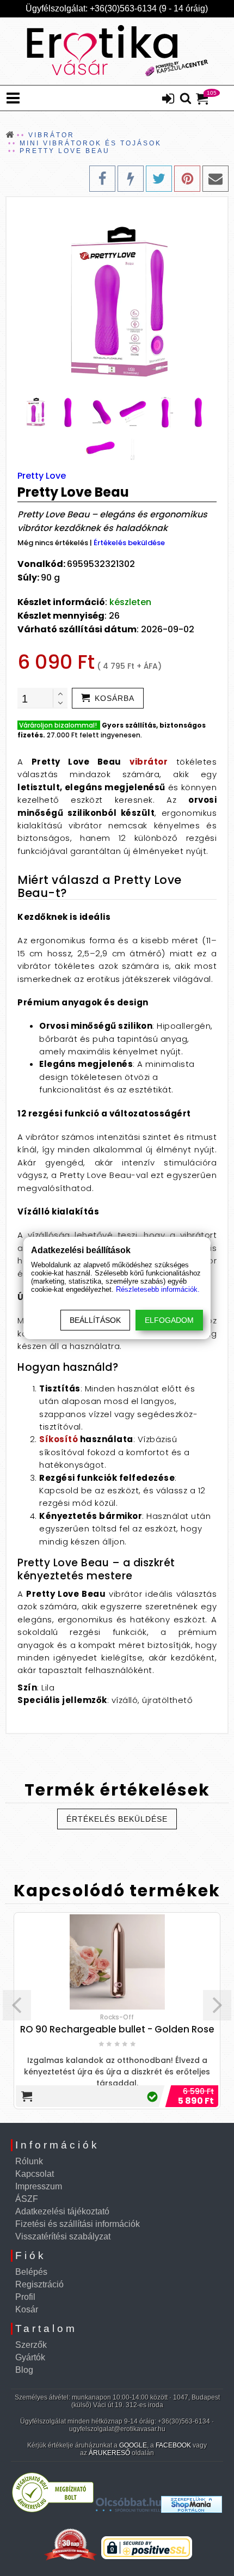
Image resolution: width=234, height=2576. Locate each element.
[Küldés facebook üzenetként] (131, 179)
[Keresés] (186, 99)
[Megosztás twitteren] (159, 179)
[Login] (168, 100)
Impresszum (39, 2186)
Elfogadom (169, 1320)
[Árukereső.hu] (53, 2510)
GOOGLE (133, 2445)
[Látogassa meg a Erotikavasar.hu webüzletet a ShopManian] (192, 2510)
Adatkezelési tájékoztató (62, 2211)
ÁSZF (27, 2199)
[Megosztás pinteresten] (187, 179)
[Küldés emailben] (215, 179)
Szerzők (31, 2345)
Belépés (31, 2272)
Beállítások (95, 1320)
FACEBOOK (173, 2445)
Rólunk (29, 2161)
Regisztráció (39, 2284)
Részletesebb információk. (158, 1289)
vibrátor (149, 762)
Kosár (27, 2309)
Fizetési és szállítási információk (78, 2224)
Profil (25, 2297)
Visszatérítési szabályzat (63, 2236)
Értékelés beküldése (129, 543)
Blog (24, 2370)
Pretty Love (42, 476)
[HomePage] (117, 51)
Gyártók (30, 2357)
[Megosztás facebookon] (102, 179)
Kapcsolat (35, 2174)
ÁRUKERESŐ (109, 2453)
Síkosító (59, 1439)
